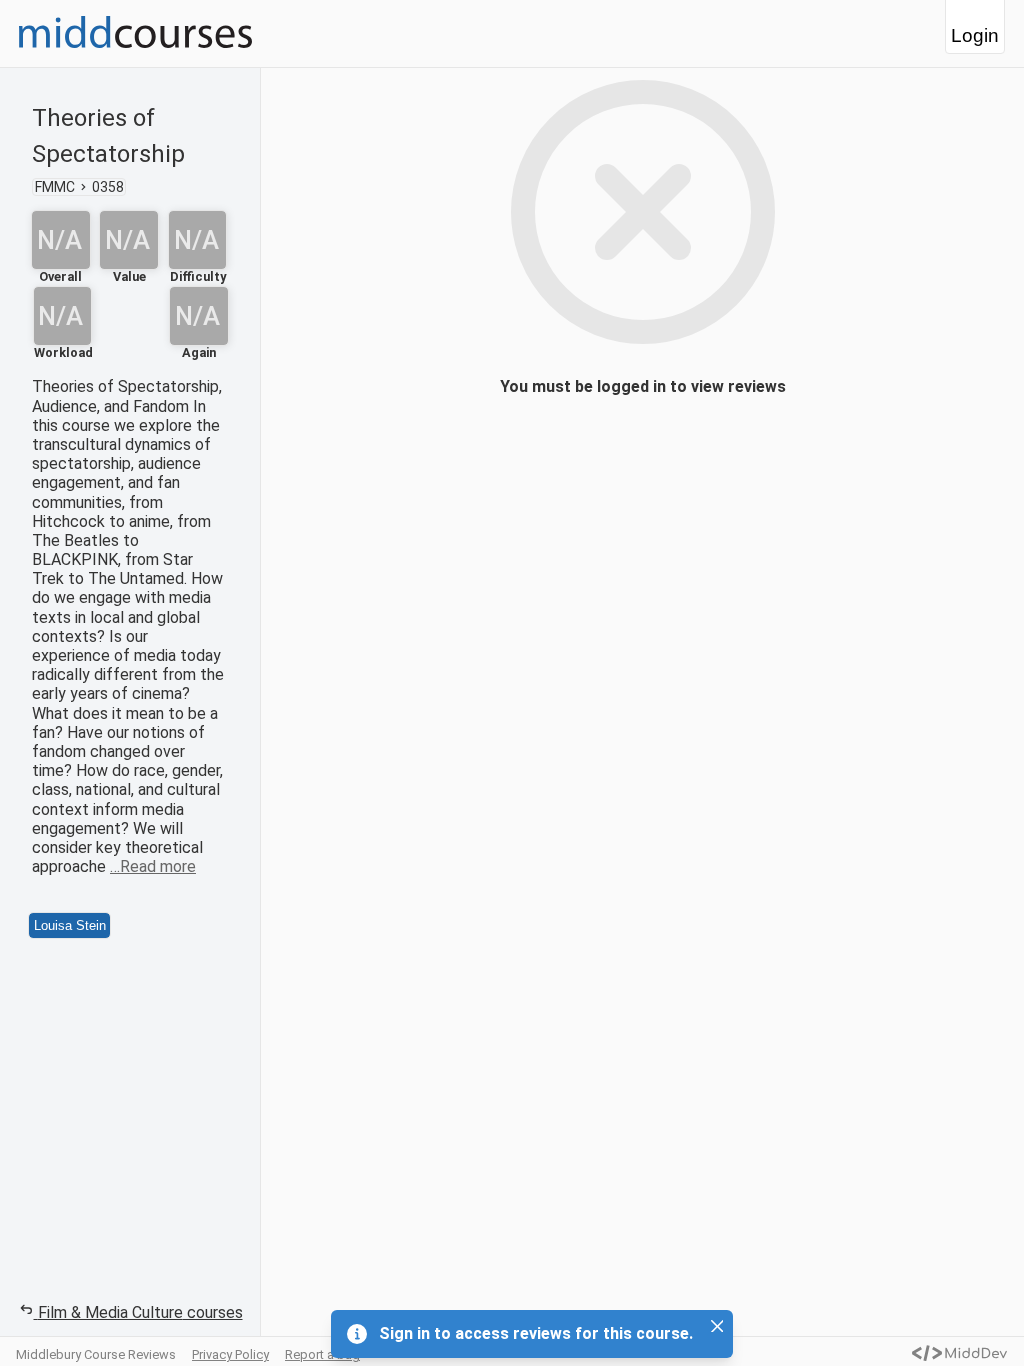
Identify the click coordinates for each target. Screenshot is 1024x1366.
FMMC (55, 187)
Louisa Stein (70, 925)
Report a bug (322, 1354)
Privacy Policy (230, 1354)
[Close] (717, 1326)
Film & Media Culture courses (140, 1312)
